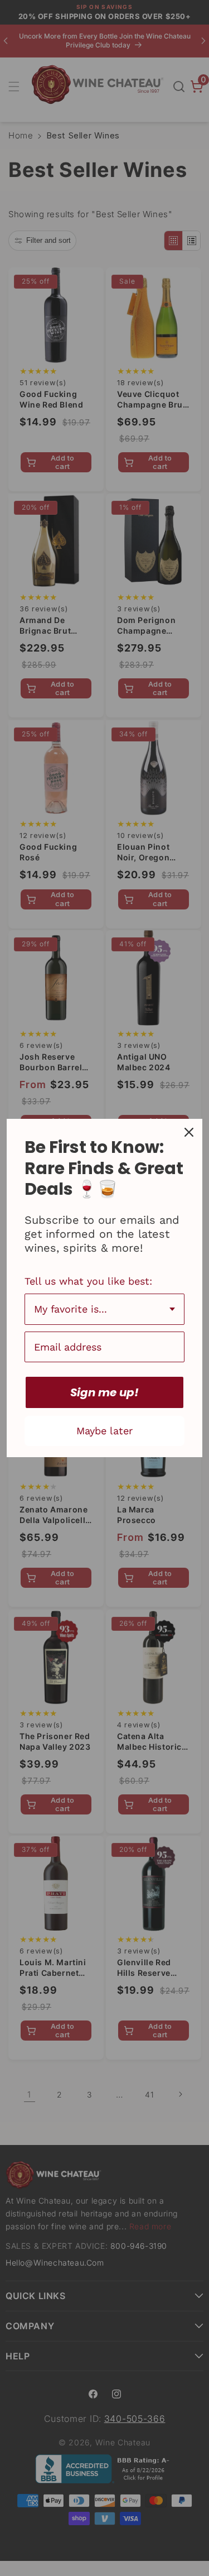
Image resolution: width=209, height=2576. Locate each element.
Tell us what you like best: (88, 1281)
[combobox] (104, 1309)
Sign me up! (104, 1392)
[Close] (189, 1132)
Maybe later (104, 1431)
